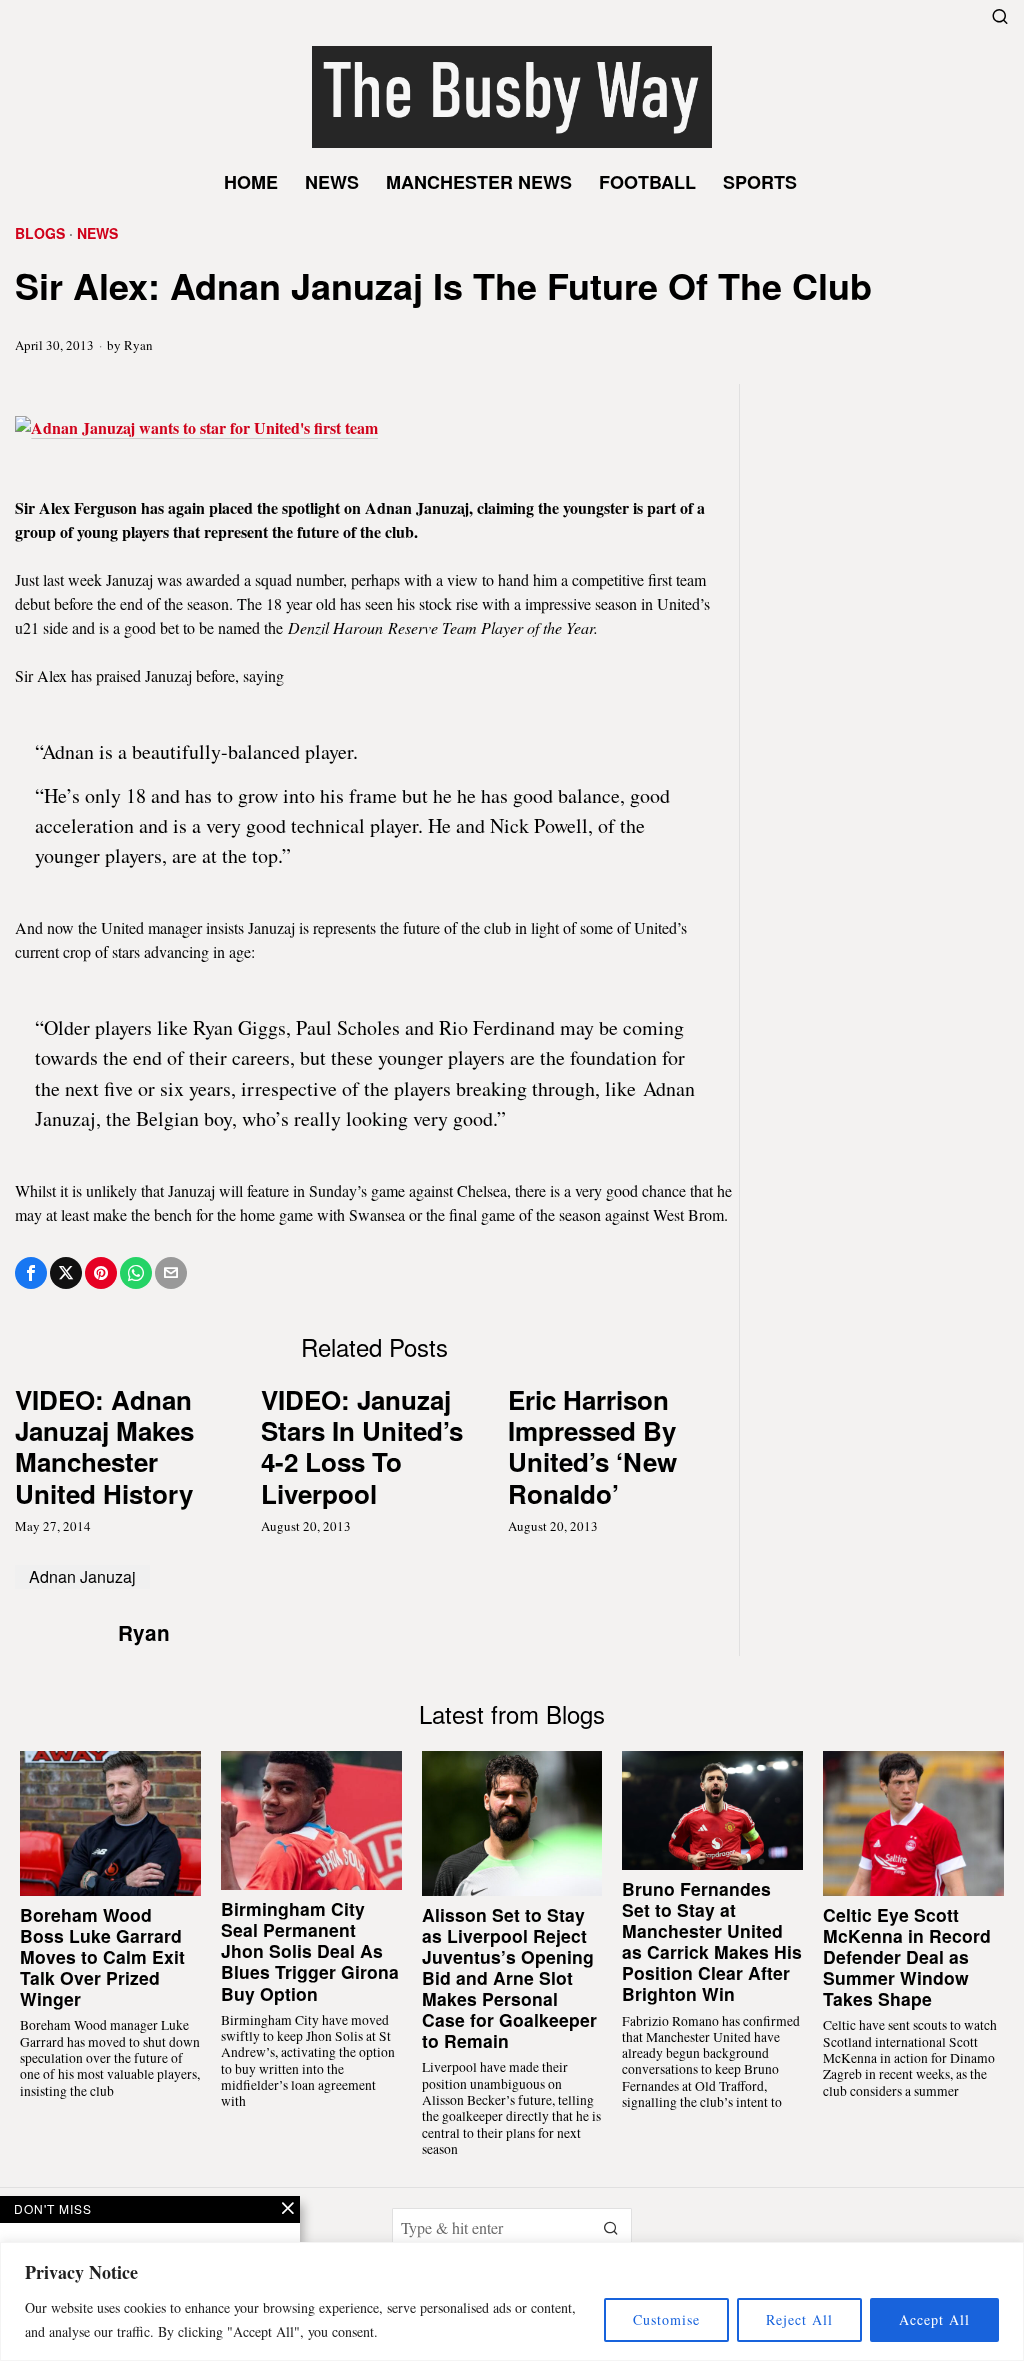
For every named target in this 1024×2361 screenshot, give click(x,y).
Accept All (934, 2319)
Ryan (138, 345)
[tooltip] (31, 1273)
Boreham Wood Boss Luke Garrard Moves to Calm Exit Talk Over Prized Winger (102, 1957)
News (97, 233)
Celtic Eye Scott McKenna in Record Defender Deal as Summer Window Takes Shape (907, 1957)
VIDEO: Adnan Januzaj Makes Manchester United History (104, 1446)
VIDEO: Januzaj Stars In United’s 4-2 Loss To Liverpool (362, 1446)
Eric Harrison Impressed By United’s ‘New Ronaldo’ (592, 1446)
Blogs (40, 233)
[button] (612, 2228)
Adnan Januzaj (82, 1576)
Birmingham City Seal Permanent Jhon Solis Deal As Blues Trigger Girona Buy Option (310, 1951)
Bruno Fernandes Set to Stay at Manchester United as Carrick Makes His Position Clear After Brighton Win (712, 1941)
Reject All (799, 2319)
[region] (512, 2301)
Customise (666, 2319)
